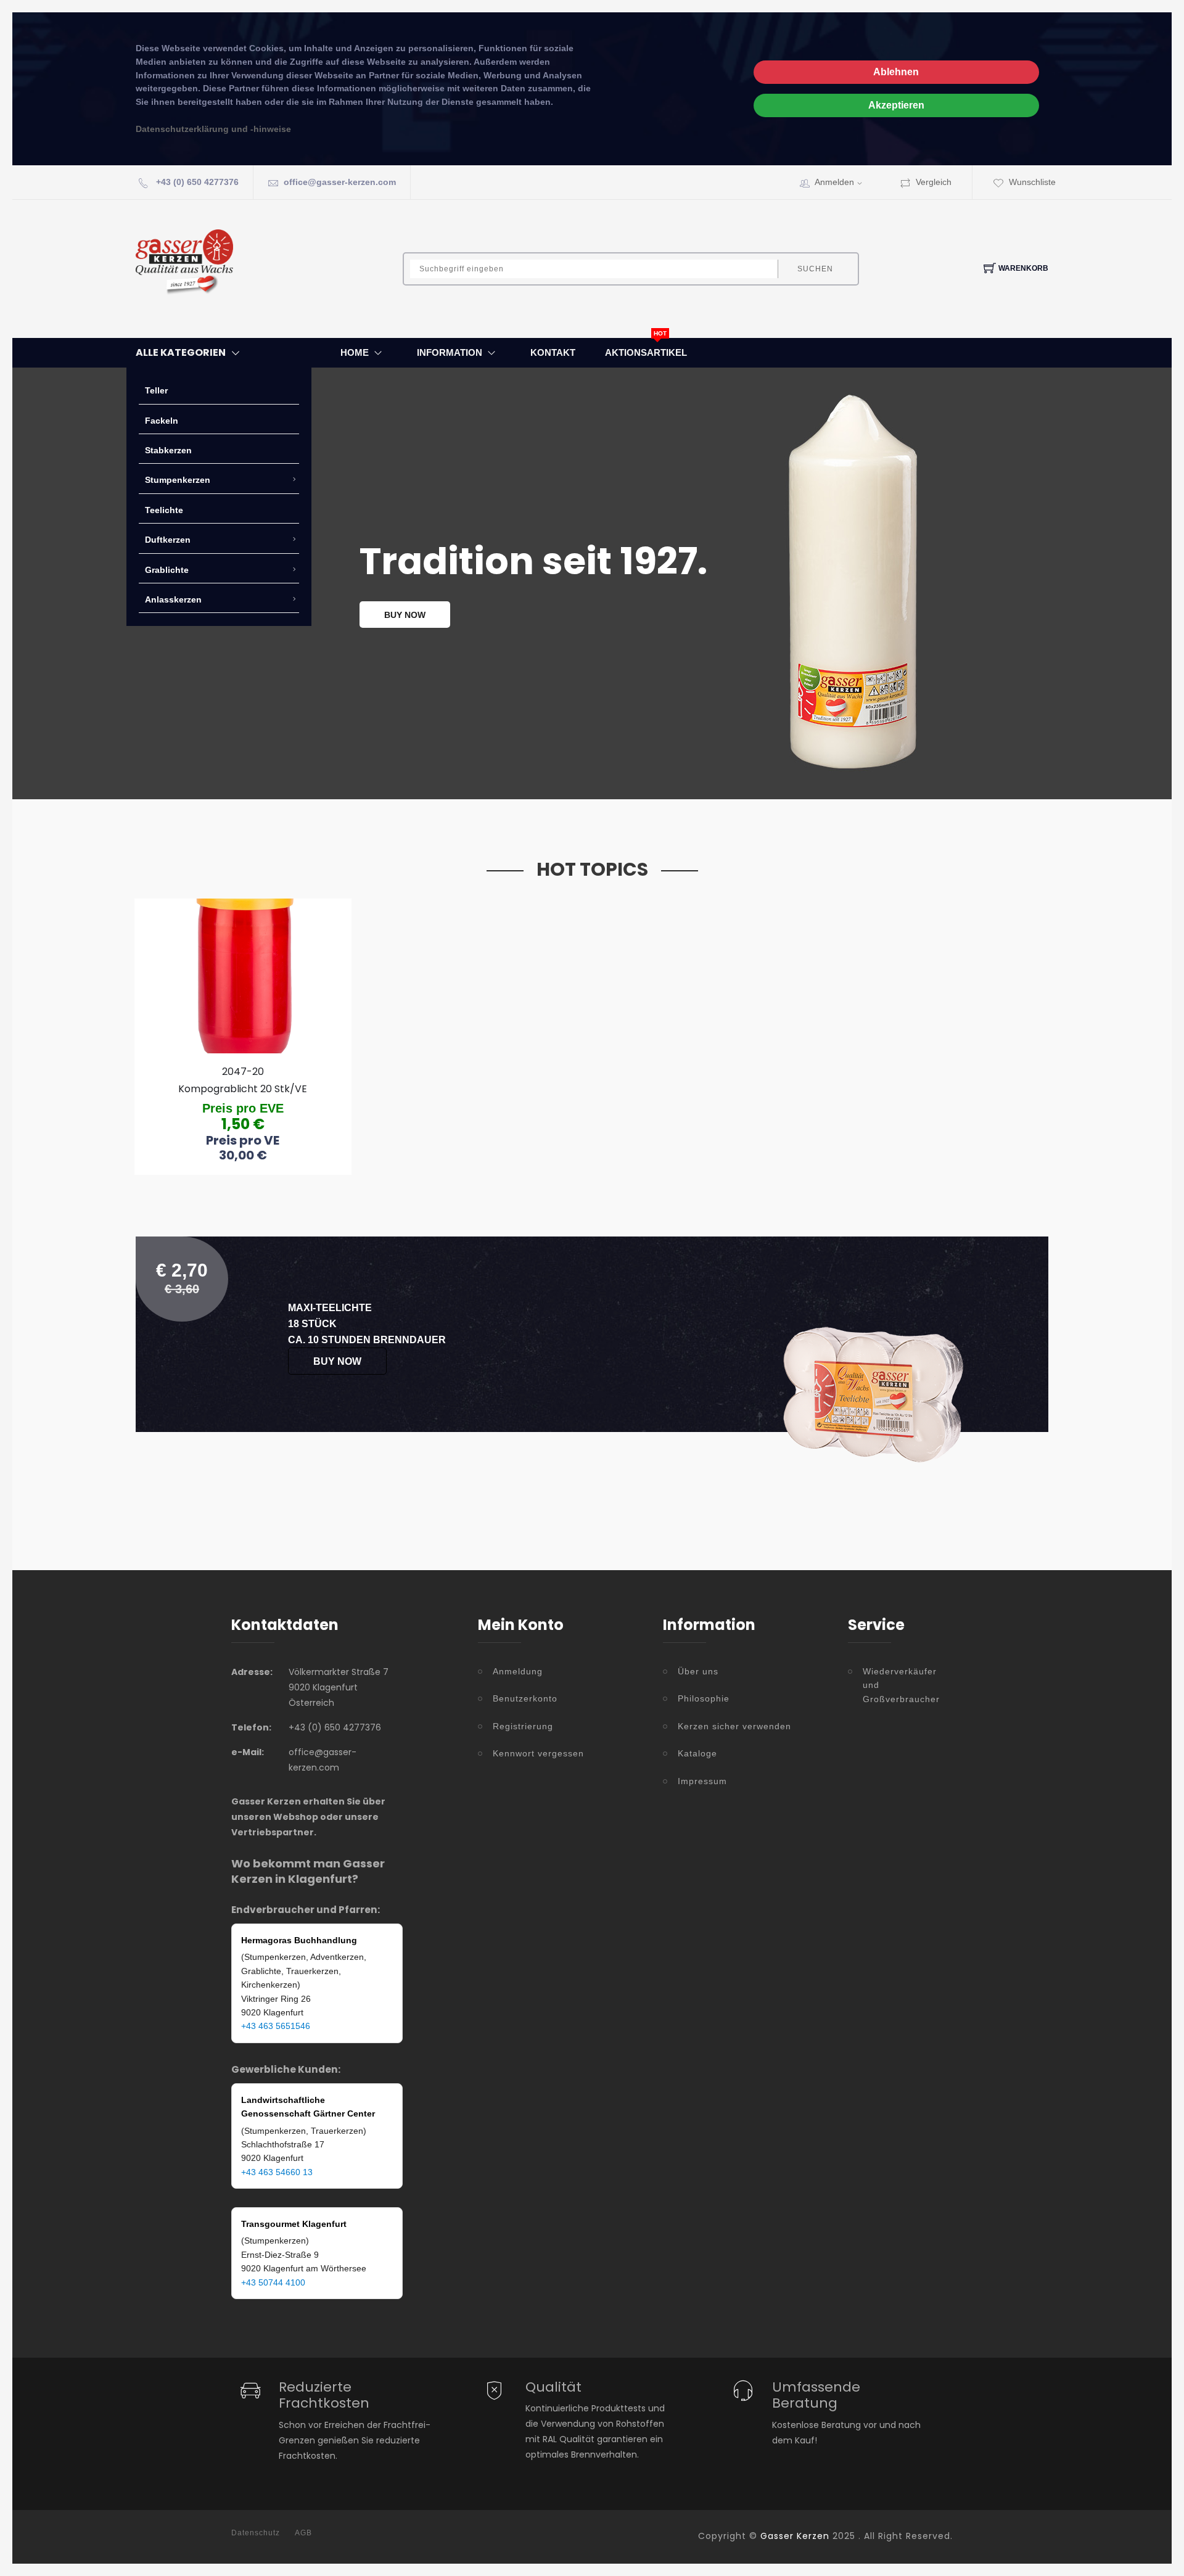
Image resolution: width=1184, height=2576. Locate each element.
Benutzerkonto (525, 1698)
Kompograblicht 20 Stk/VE (243, 1089)
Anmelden (834, 182)
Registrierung (523, 1726)
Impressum (702, 1781)
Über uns (698, 1671)
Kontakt (553, 352)
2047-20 (243, 1072)
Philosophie (704, 1698)
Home (355, 352)
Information (450, 352)
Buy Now (337, 1361)
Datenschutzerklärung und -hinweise (213, 129)
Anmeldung (518, 1671)
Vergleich (934, 182)
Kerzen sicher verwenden (734, 1726)
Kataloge (697, 1753)
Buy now (405, 615)
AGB (303, 2533)
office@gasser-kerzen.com (340, 182)
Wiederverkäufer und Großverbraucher (901, 1685)
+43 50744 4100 (273, 2282)
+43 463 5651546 (276, 2026)
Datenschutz (256, 2533)
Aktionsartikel (646, 352)
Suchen (815, 269)
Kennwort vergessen (538, 1753)
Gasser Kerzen (795, 2536)
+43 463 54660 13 (277, 2172)
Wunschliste (1032, 182)
